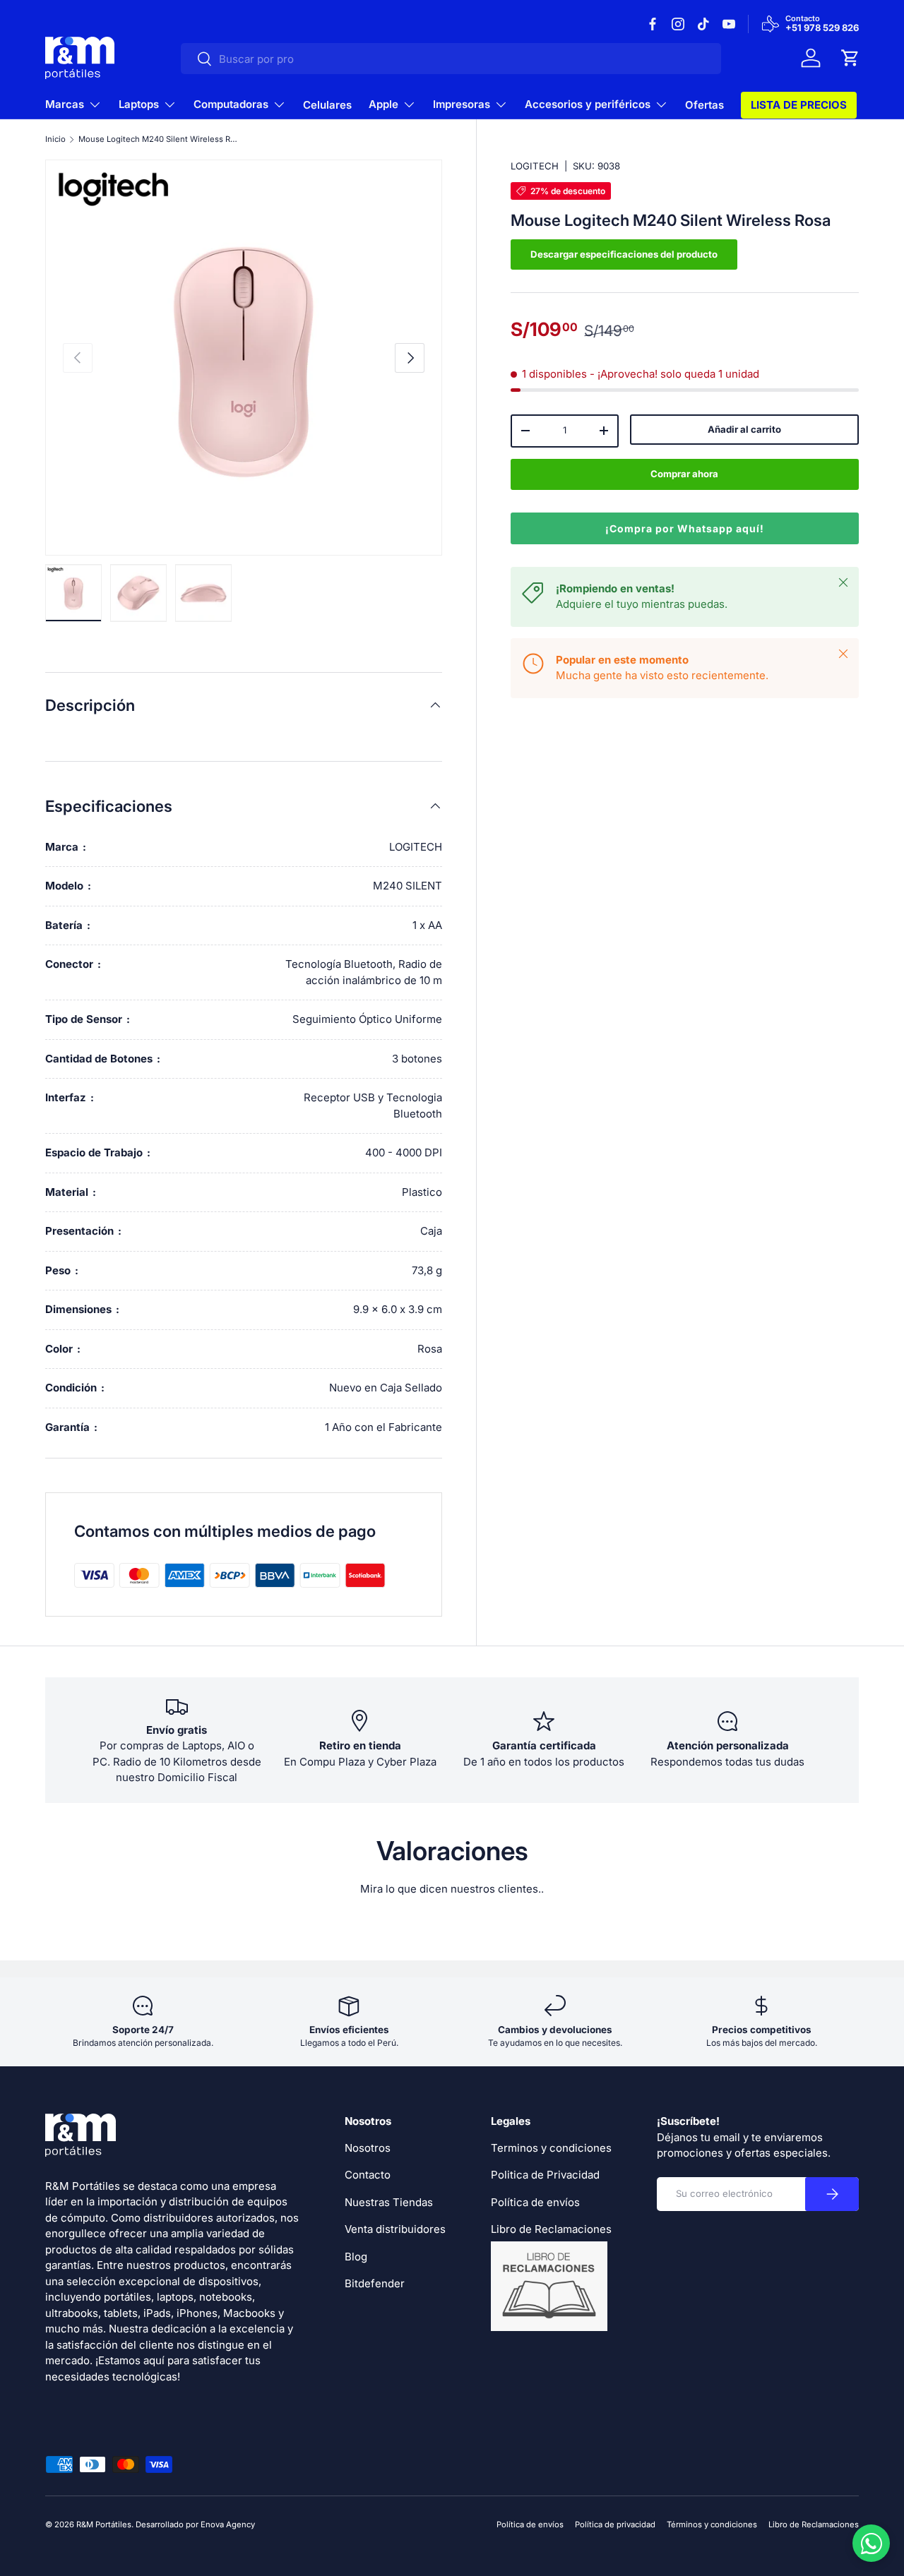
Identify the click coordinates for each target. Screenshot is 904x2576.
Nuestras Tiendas (389, 2202)
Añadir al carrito (744, 429)
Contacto (368, 2175)
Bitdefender (375, 2283)
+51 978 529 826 (822, 28)
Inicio (55, 139)
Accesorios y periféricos (588, 104)
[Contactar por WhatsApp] (871, 2543)
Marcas (65, 104)
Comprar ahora (684, 474)
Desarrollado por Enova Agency (195, 2524)
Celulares (327, 105)
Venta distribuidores (395, 2229)
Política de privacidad (615, 2524)
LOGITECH (535, 166)
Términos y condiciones (712, 2524)
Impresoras (462, 104)
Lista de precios (799, 105)
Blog (356, 2257)
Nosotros (368, 2148)
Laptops (139, 104)
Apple (383, 104)
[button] (850, 58)
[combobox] (451, 59)
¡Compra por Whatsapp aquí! (685, 528)
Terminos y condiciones (551, 2148)
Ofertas (704, 105)
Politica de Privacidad (545, 2175)
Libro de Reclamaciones (814, 2524)
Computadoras (231, 104)
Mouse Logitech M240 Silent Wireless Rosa (158, 139)
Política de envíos (535, 2202)
